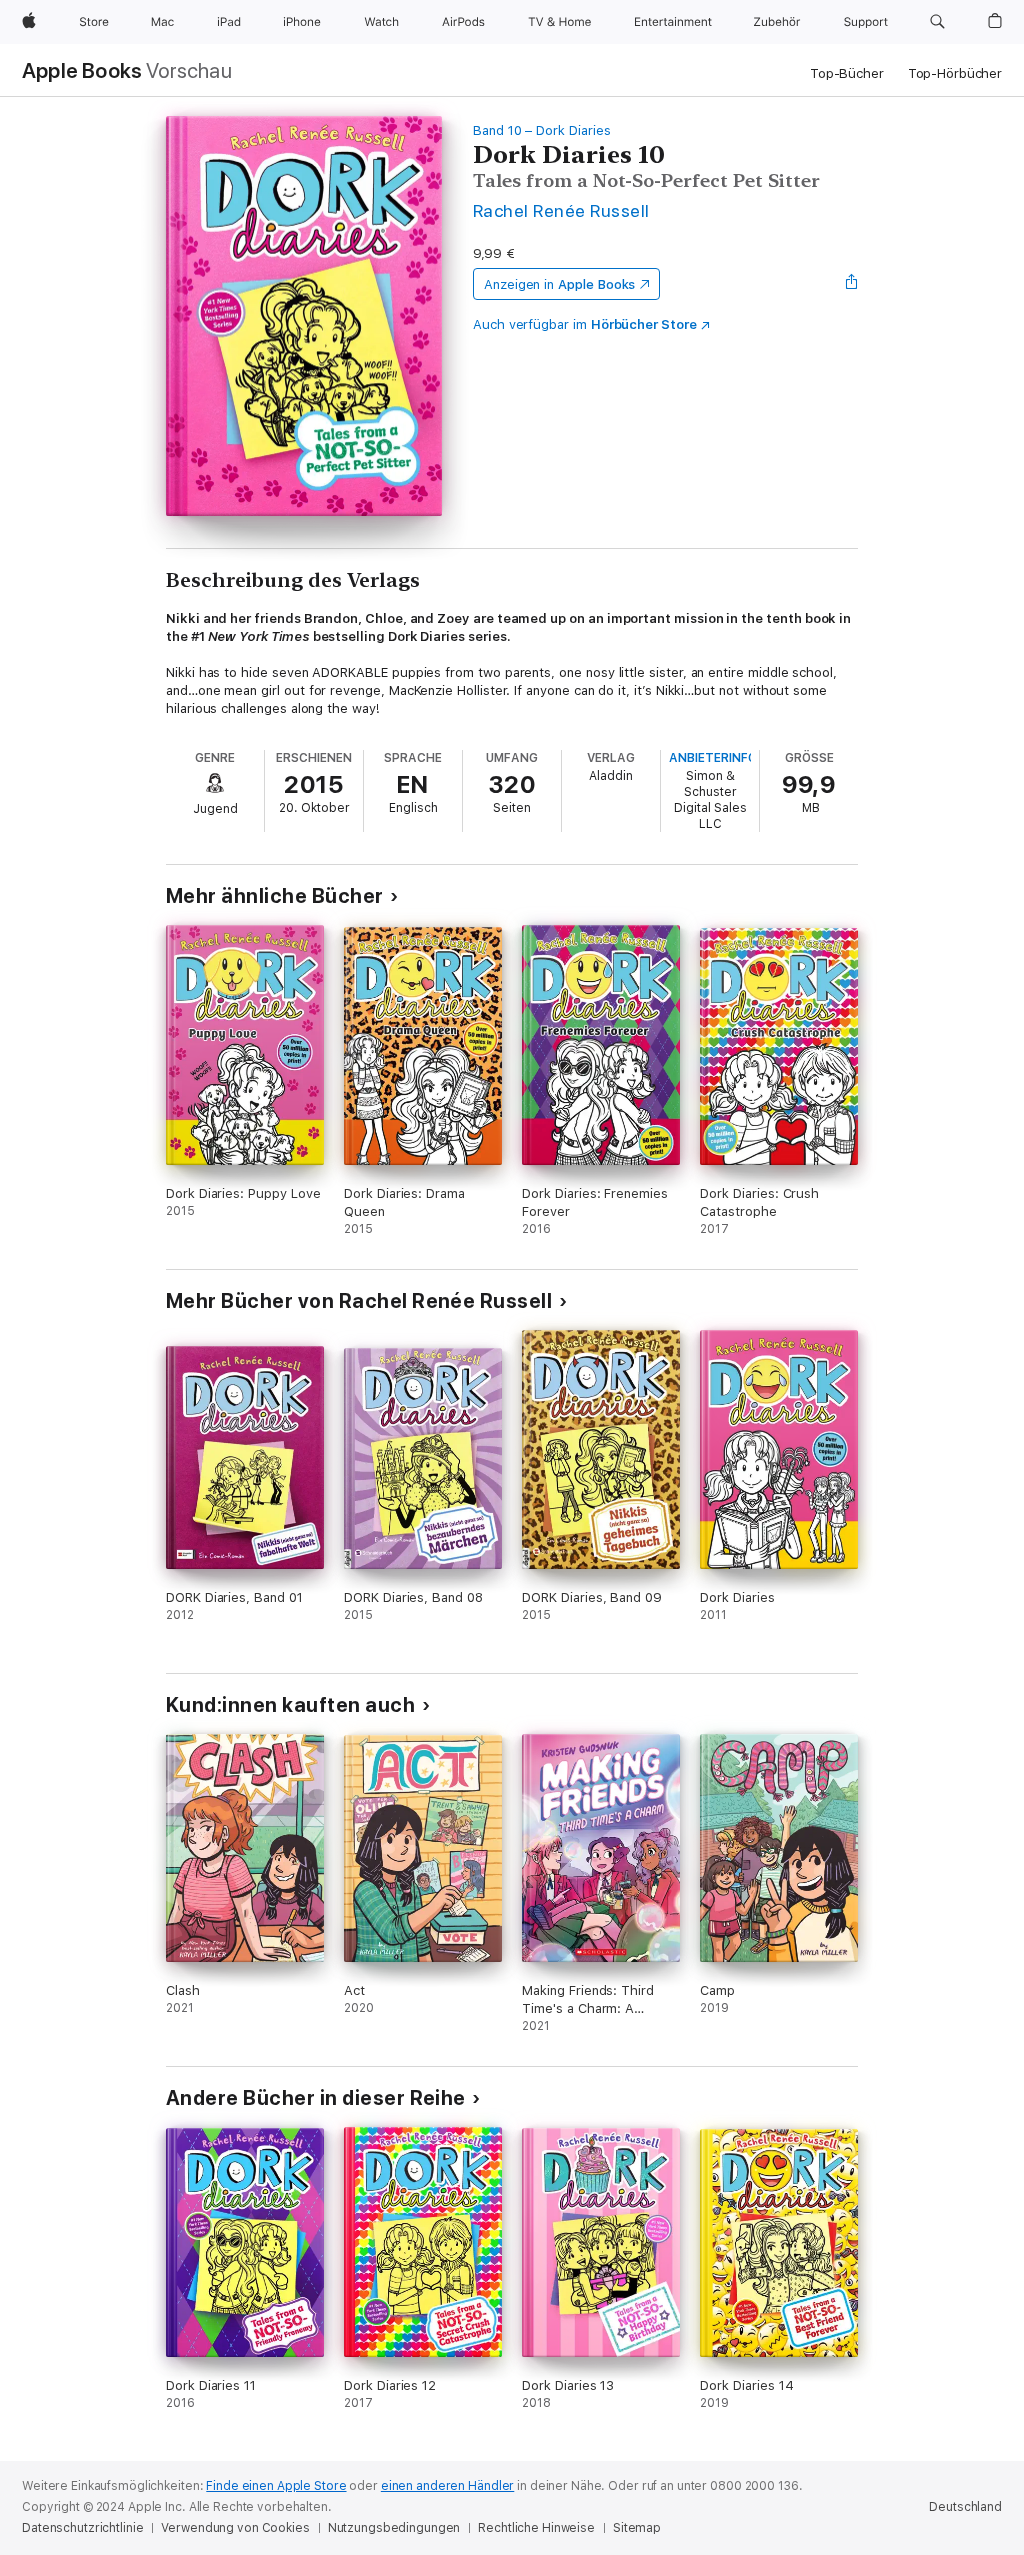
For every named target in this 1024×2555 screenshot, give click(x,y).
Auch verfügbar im (585, 324)
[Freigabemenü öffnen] (852, 284)
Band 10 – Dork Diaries (542, 130)
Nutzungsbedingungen (394, 2528)
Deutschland (965, 2507)
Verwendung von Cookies (235, 2528)
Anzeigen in (560, 284)
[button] (937, 22)
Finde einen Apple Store (276, 2486)
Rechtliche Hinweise (536, 2528)
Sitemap (637, 2528)
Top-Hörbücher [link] (955, 73)
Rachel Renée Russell (561, 210)
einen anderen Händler (447, 2486)
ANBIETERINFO (713, 758)
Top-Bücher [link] (847, 73)
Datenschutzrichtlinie (82, 2528)
